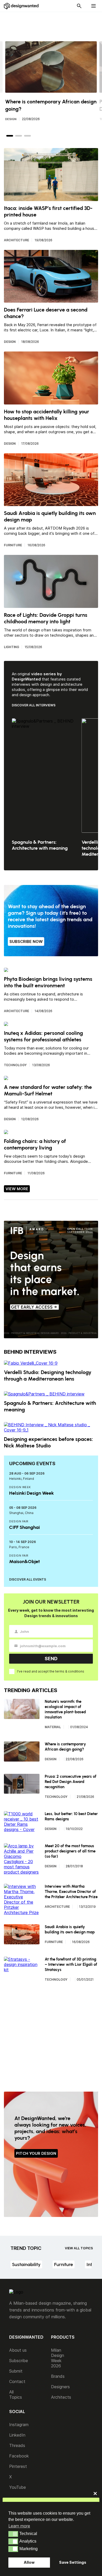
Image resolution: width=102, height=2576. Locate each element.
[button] (13, 2534)
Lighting (12, 647)
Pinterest (18, 2466)
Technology (15, 1065)
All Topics (16, 2395)
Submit (16, 2371)
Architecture (16, 240)
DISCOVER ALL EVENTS (28, 1579)
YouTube (18, 2487)
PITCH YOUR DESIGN (36, 2153)
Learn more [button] (19, 2526)
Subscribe (19, 2361)
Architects (61, 2397)
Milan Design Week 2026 (58, 2358)
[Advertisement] (54, 24)
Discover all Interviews (34, 705)
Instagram (19, 2425)
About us (18, 2350)
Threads (17, 2445)
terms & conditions (70, 1671)
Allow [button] (29, 2562)
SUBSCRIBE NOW (26, 941)
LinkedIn (17, 2435)
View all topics (79, 2248)
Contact (17, 2381)
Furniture (13, 545)
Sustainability (26, 2264)
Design (11, 119)
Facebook (19, 2456)
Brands (58, 2376)
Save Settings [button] (73, 2562)
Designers (60, 2387)
